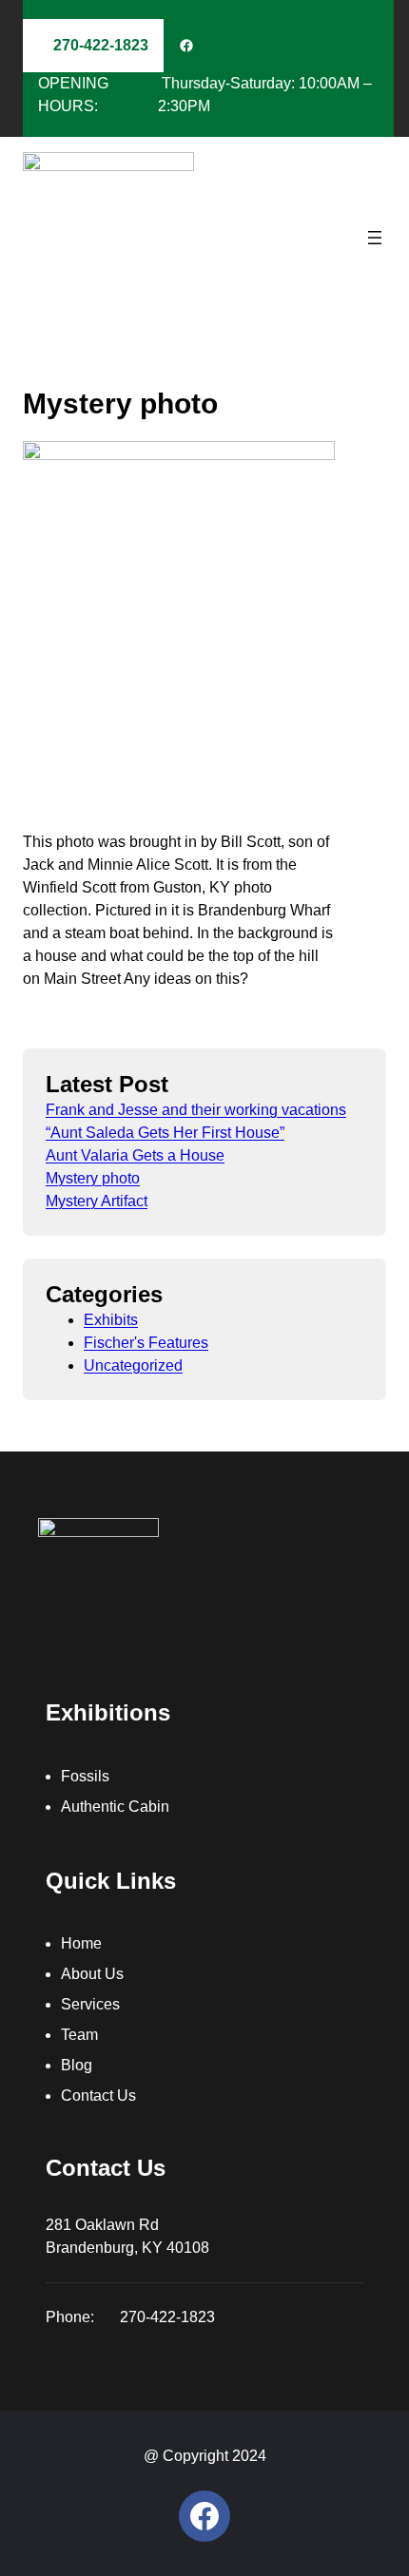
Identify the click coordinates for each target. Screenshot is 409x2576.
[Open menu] (375, 238)
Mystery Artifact (97, 1201)
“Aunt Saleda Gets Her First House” (165, 1133)
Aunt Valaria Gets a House (135, 1155)
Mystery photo (93, 1178)
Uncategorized (133, 1365)
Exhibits (111, 1320)
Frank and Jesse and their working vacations (196, 1110)
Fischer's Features (146, 1343)
